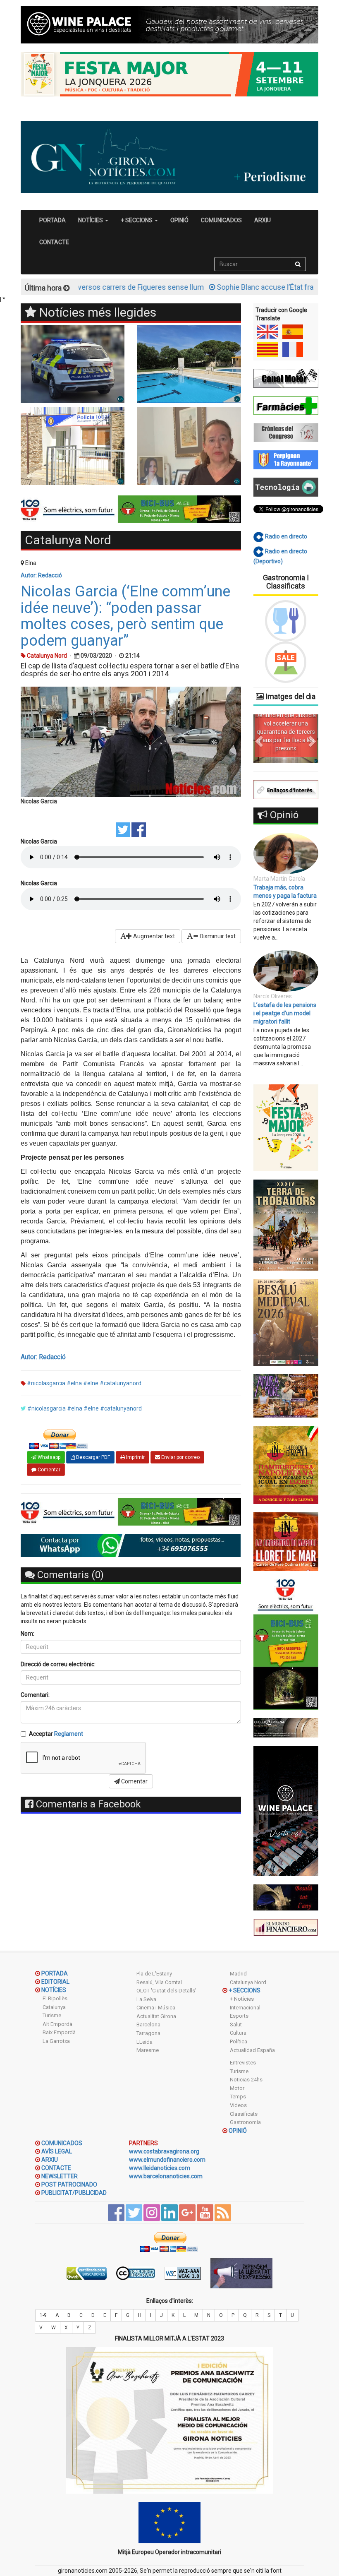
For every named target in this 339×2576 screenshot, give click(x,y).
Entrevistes (243, 2063)
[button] (258, 739)
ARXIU (263, 220)
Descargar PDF (92, 1457)
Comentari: (35, 1695)
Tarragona (148, 2033)
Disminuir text (217, 936)
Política (239, 2041)
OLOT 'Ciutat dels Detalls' (166, 1991)
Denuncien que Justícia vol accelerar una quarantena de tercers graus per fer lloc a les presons (286, 732)
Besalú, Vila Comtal (159, 1982)
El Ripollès (55, 1998)
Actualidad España (252, 2050)
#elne (91, 1383)
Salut (236, 2025)
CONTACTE (54, 242)
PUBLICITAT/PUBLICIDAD (74, 2193)
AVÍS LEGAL (57, 2151)
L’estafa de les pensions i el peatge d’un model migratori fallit (285, 1013)
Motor (237, 2088)
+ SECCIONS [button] (137, 220)
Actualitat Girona (156, 2016)
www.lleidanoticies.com (160, 2168)
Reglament (69, 1734)
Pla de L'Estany (154, 1974)
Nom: (27, 1634)
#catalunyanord (121, 1383)
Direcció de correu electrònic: (58, 1664)
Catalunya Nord (248, 1982)
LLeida (144, 2042)
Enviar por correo (180, 1457)
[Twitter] (123, 829)
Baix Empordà (59, 2032)
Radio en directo (285, 536)
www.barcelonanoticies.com (166, 2176)
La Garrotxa (56, 2041)
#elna (74, 1383)
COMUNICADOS (221, 220)
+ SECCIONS (245, 1990)
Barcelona (148, 2025)
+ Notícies (242, 1999)
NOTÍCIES (54, 1990)
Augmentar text (153, 936)
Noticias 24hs (246, 2080)
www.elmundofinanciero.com (167, 2160)
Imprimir (135, 1457)
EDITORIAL (55, 1982)
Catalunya (54, 2007)
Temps (238, 2097)
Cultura (238, 2033)
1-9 (43, 2315)
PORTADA (53, 220)
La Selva (146, 1999)
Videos (238, 2105)
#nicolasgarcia (46, 1383)
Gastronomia (245, 2122)
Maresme (148, 2050)
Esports (239, 2016)
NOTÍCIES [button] (91, 220)
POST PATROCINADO (69, 2184)
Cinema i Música (156, 2008)
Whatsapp (48, 1457)
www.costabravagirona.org (164, 2151)
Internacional (245, 2008)
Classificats (244, 2114)
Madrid (238, 1974)
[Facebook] (139, 829)
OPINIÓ (179, 220)
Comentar (48, 1470)
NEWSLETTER (60, 2176)
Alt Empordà (57, 2024)
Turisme (52, 2015)
